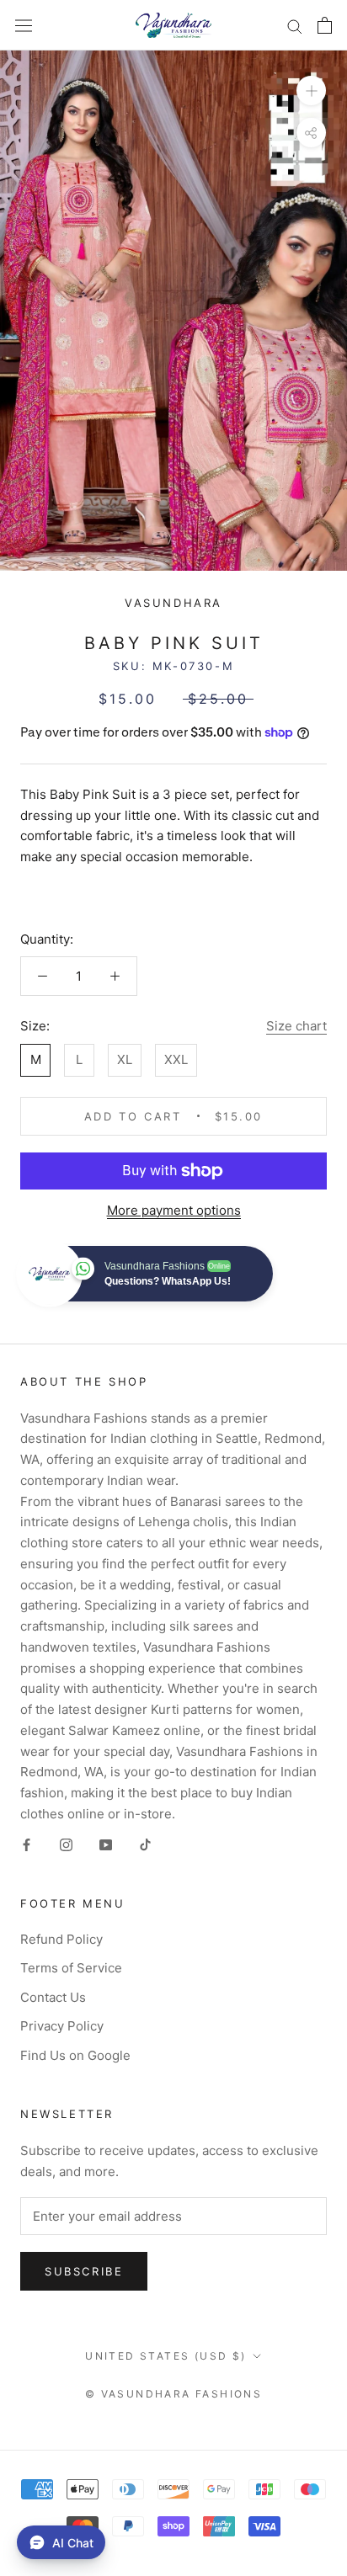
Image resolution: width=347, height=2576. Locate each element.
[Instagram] (66, 1845)
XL (125, 1059)
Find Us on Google (75, 2055)
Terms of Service (71, 1968)
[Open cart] (325, 25)
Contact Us (53, 1997)
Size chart (296, 1026)
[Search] (295, 25)
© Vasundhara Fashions (173, 2394)
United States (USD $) (165, 2356)
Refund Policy (61, 1939)
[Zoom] (311, 90)
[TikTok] (145, 1845)
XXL (176, 1059)
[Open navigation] (24, 25)
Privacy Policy (62, 2026)
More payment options (174, 1210)
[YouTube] (106, 1845)
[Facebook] (27, 1845)
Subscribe (84, 2271)
